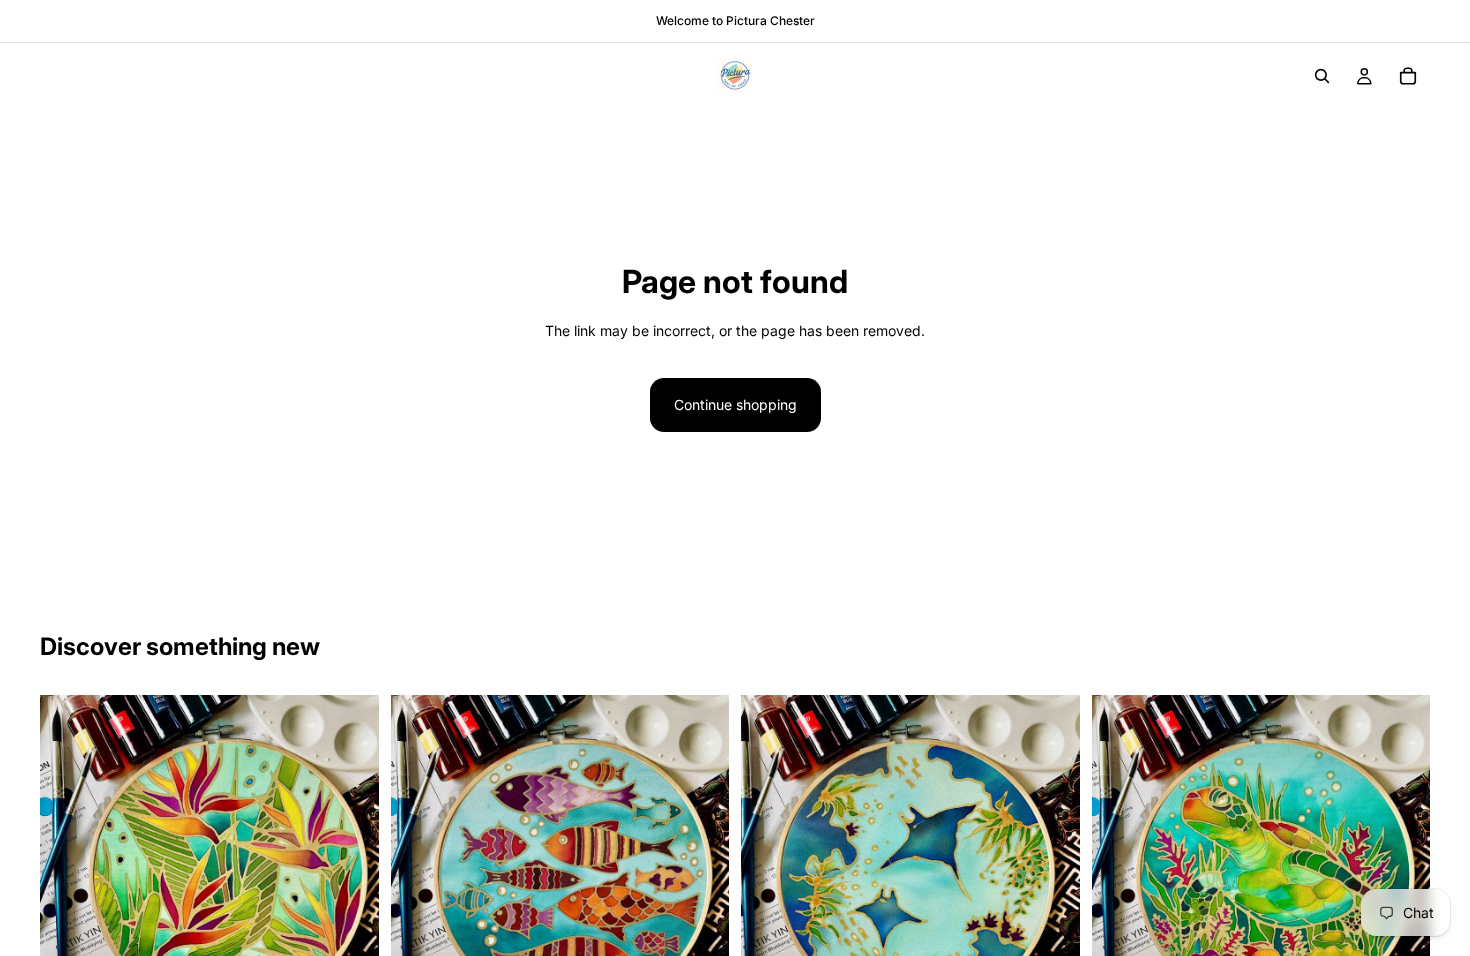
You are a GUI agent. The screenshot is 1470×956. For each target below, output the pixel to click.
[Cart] (1408, 76)
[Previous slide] (70, 865)
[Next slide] (349, 865)
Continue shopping (735, 404)
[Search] (1322, 76)
